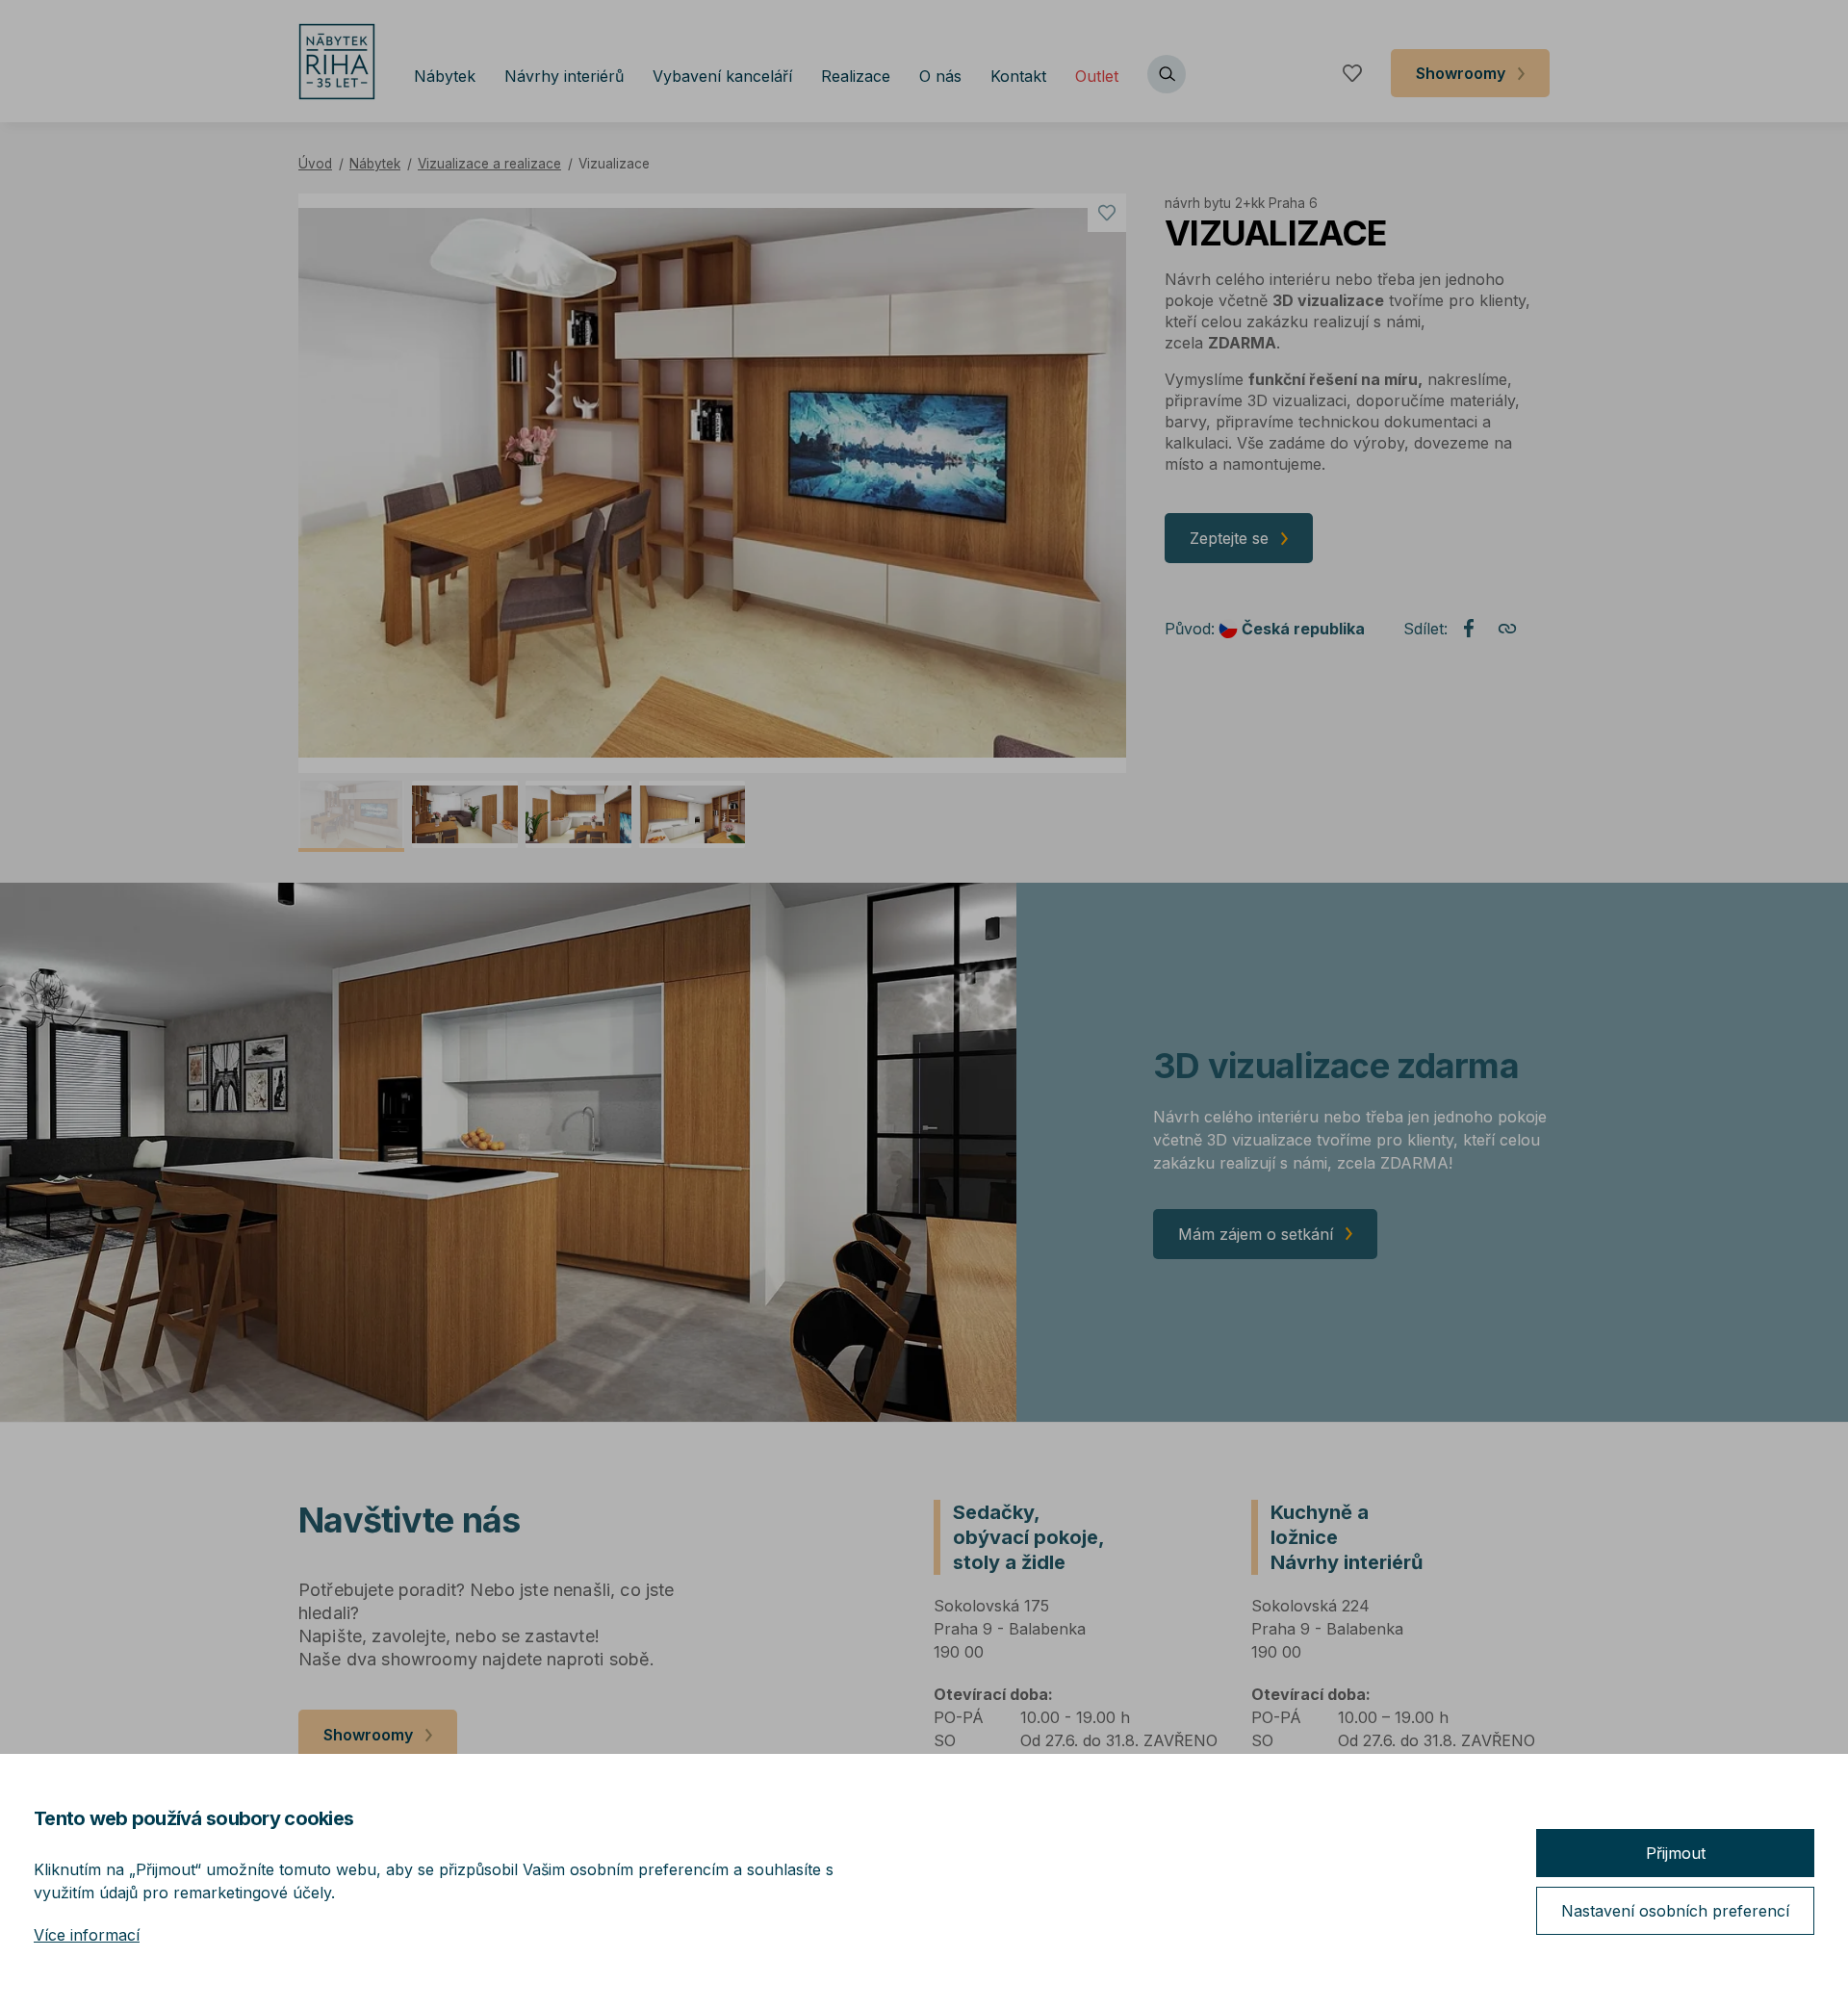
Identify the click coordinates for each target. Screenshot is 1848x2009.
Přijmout (1676, 1853)
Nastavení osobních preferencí (1675, 1911)
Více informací (87, 1935)
